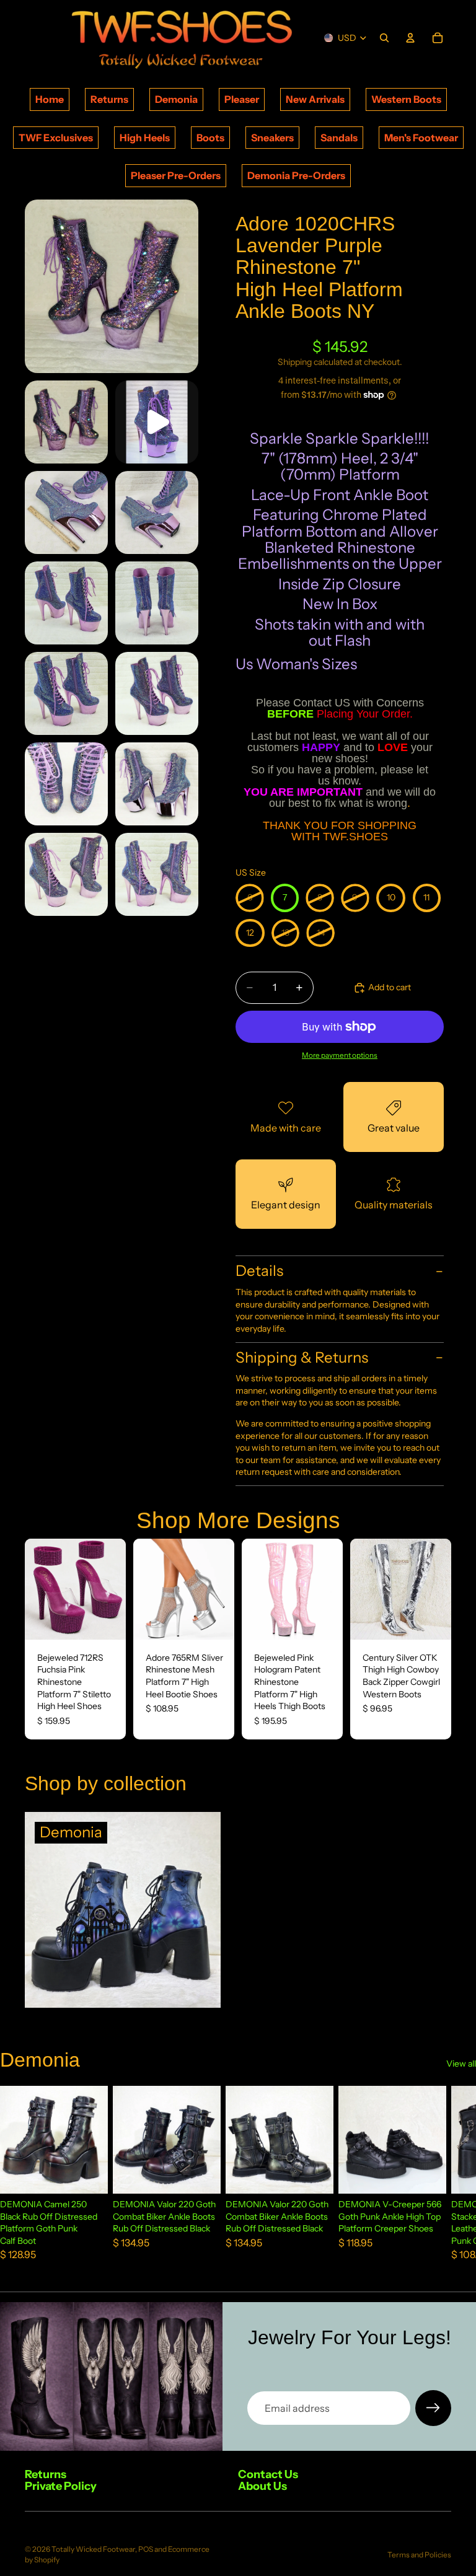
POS (146, 2549)
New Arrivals (315, 99)
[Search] (384, 38)
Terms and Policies (419, 2555)
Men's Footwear (421, 138)
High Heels (145, 138)
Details (259, 1271)
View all (461, 2064)
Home (50, 99)
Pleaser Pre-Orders (176, 175)
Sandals (339, 138)
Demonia (176, 99)
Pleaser (242, 99)
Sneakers (272, 138)
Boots (210, 138)
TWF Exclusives (56, 138)
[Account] (410, 38)
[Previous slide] (38, 1589)
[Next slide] (112, 1589)
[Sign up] (433, 2408)
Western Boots (406, 99)
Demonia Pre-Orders (296, 175)
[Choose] (107, 1620)
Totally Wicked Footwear (93, 2549)
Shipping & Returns (302, 1357)
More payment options (340, 1055)
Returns (109, 99)
